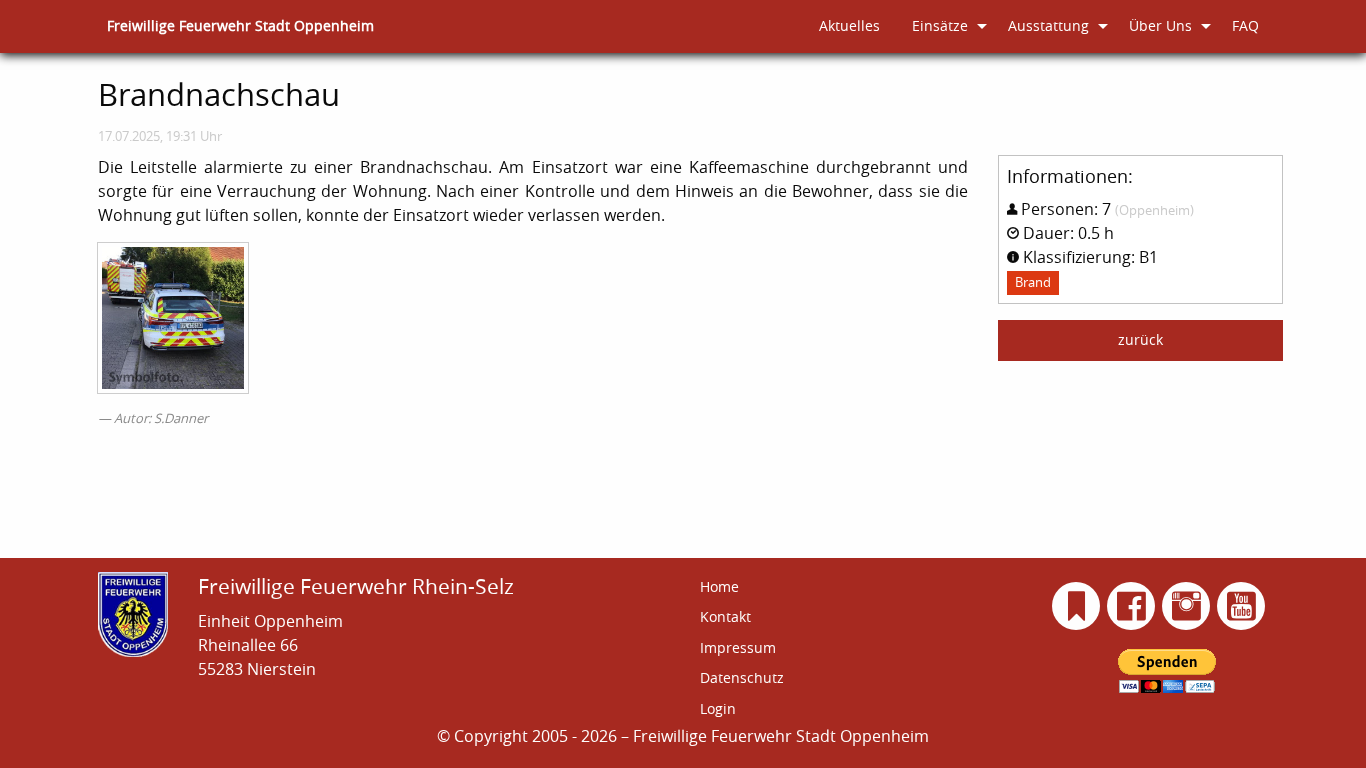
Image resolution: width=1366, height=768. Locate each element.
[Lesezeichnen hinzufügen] (1076, 606)
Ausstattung (1048, 25)
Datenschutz (742, 677)
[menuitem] (240, 26)
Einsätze (940, 25)
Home (719, 586)
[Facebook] (1131, 606)
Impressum (738, 647)
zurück (1140, 339)
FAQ (1245, 25)
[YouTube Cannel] (1241, 606)
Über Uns (1160, 25)
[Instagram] (1186, 606)
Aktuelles (849, 25)
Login (718, 708)
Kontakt (725, 616)
